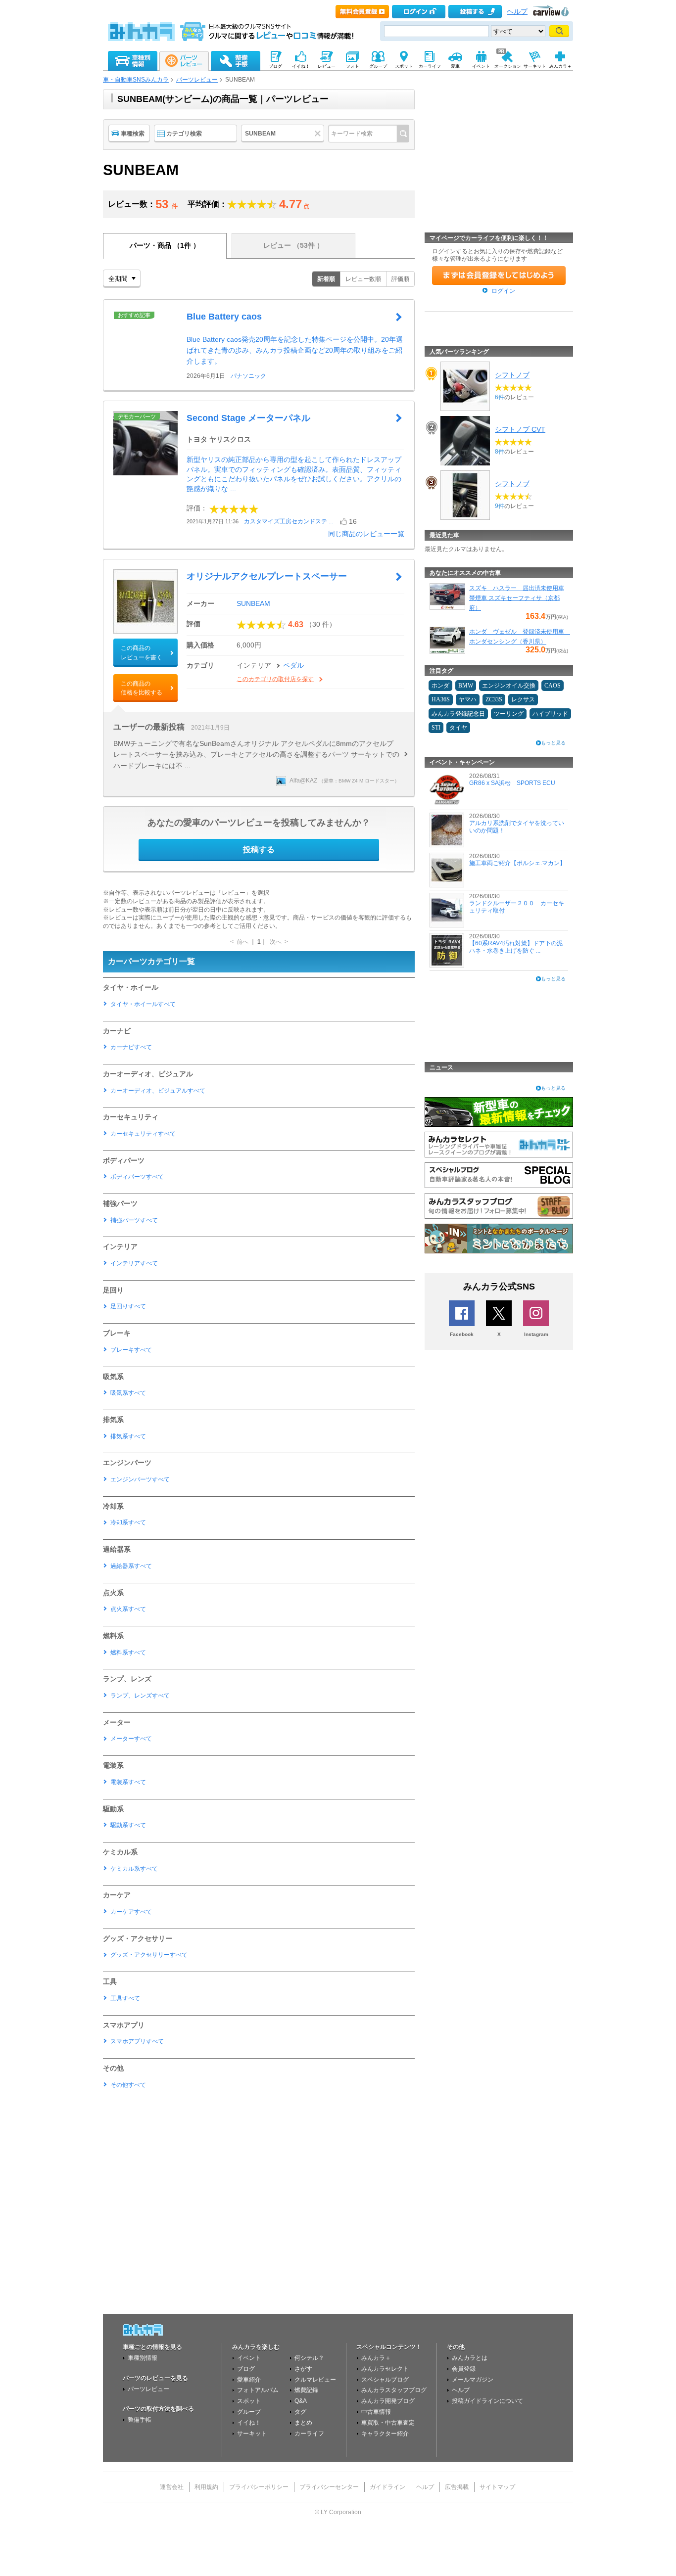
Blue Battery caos (224, 317)
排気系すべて (128, 1436)
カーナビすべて (131, 1047)
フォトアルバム (258, 2390)
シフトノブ (512, 375)
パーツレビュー (197, 80)
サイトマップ (497, 2487)
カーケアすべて (131, 1912)
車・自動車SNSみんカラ (136, 80)
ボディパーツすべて (137, 1177)
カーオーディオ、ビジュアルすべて (158, 1091)
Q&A (301, 2401)
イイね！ (249, 2423)
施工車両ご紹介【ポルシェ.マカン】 (517, 863)
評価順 (400, 279)
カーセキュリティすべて (143, 1134)
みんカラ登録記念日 (458, 714)
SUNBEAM (253, 603)
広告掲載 (457, 2487)
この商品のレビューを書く (142, 652)
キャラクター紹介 (385, 2434)
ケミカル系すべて (134, 1869)
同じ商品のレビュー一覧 (366, 534)
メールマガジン (473, 2380)
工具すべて (125, 1998)
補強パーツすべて (134, 1220)
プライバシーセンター (329, 2487)
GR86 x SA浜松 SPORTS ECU (512, 783)
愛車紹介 (249, 2380)
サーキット (252, 2434)
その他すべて (128, 2085)
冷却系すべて (128, 1522)
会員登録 (464, 2369)
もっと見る (553, 743)
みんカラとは (470, 2358)
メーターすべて (131, 1739)
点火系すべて (128, 1609)
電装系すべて (128, 1782)
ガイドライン (387, 2487)
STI (436, 728)
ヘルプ (517, 12)
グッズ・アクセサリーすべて (149, 1955)
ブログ (246, 2369)
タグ (300, 2412)
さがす (303, 2369)
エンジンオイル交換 (509, 686)
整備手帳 (140, 2420)
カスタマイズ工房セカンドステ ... (289, 521)
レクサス (523, 699)
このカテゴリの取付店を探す (275, 679)
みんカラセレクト (385, 2369)
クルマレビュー (315, 2380)
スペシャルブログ (385, 2380)
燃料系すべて (128, 1653)
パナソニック (248, 376)
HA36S (441, 699)
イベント (249, 2358)
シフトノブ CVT (520, 429)
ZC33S (494, 699)
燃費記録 (306, 2390)
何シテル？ (309, 2358)
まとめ (303, 2423)
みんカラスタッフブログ (394, 2390)
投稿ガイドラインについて (487, 2401)
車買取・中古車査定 (388, 2423)
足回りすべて (128, 1306)
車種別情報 (143, 2358)
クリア (319, 134)
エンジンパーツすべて (140, 1479)
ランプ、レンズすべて (140, 1696)
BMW (466, 686)
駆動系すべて (128, 1825)
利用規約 (206, 2487)
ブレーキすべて (131, 1350)
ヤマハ (468, 699)
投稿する (259, 850)
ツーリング (509, 714)
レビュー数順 (363, 279)
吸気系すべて (128, 1393)
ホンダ (440, 686)
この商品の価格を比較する (142, 688)
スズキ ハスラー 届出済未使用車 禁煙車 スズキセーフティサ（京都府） (517, 598)
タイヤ (458, 728)
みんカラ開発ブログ (388, 2401)
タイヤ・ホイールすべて (143, 1004)
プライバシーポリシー (259, 2487)
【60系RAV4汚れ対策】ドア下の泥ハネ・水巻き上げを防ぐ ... (516, 947)
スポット (249, 2401)
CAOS (553, 686)
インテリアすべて (134, 1263)
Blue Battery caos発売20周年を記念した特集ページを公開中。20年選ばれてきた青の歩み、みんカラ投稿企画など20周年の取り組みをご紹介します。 (295, 350)
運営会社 (172, 2487)
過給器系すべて (131, 1566)
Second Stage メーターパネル (248, 418)
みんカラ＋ (376, 2358)
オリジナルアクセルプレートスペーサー (267, 576)
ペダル (293, 665)
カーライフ (309, 2434)
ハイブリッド (550, 714)
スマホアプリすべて (137, 2041)
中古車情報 (376, 2412)
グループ (249, 2412)
